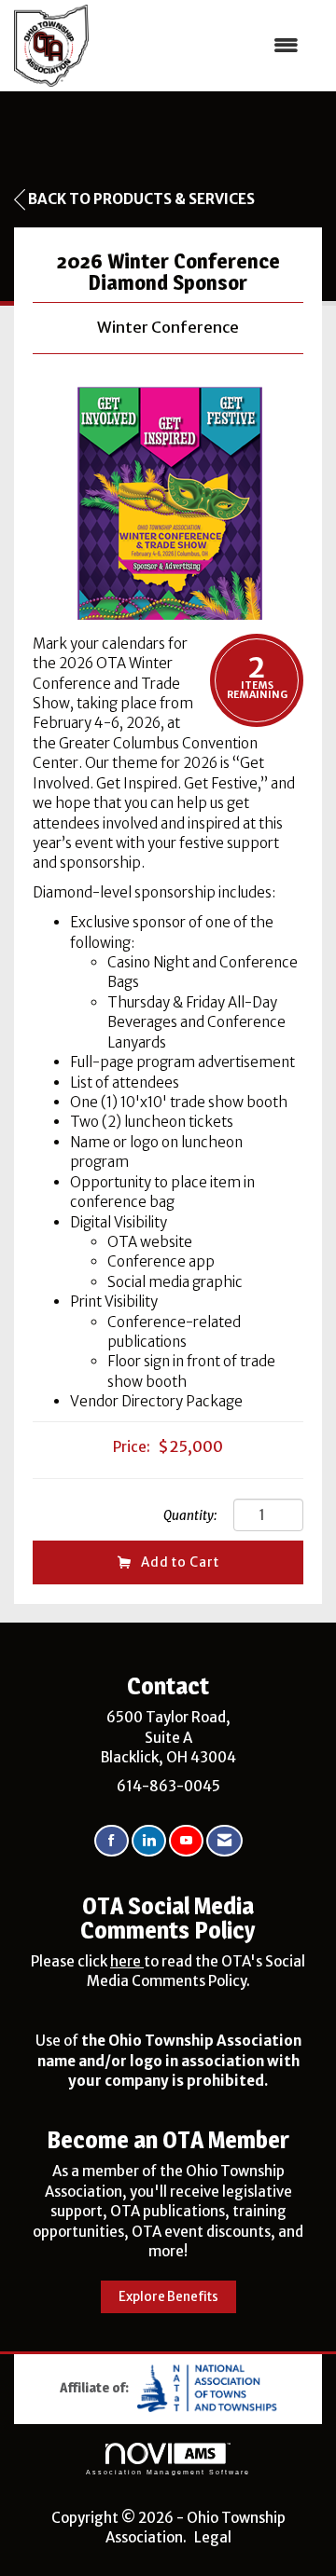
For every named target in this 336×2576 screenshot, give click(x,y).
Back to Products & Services (141, 199)
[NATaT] (207, 2386)
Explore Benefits (168, 2297)
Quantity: (190, 1516)
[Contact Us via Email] (224, 1841)
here (127, 1961)
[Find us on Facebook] (112, 1841)
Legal (213, 2537)
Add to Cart (180, 1562)
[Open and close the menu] (203, 45)
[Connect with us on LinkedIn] (149, 1841)
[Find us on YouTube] (186, 1841)
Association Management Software (168, 2472)
